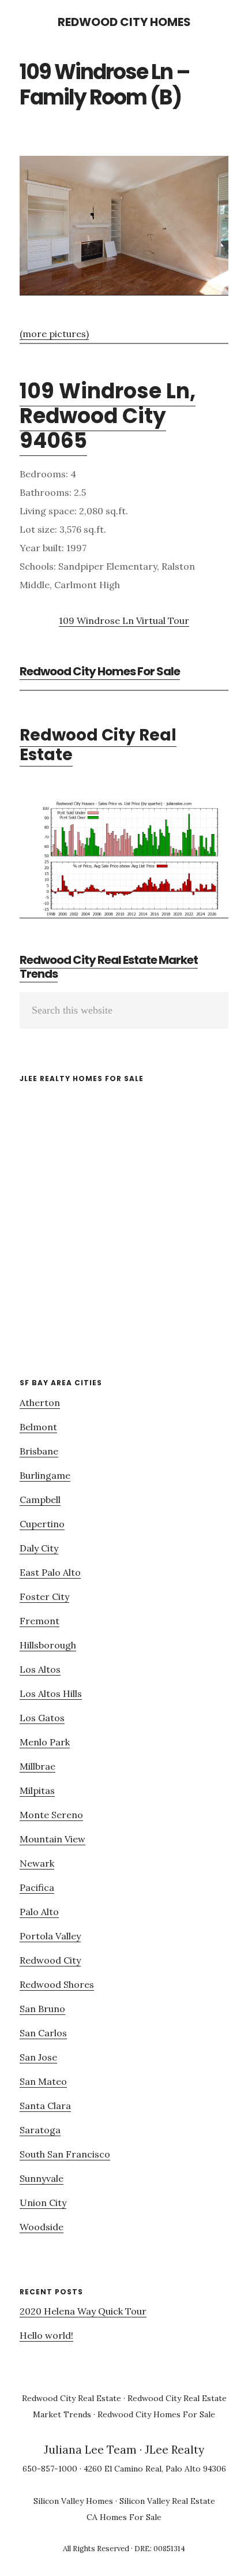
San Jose (38, 2057)
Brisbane (39, 1451)
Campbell (40, 1500)
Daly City (39, 1548)
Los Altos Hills (51, 1693)
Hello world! (46, 2335)
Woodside (42, 2227)
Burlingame (45, 1475)
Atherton (40, 1403)
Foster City (44, 1597)
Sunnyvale (42, 2178)
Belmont (38, 1427)
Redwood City (50, 1960)
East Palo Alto (50, 1572)
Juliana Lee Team (90, 2450)
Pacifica (37, 1887)
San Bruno (42, 2009)
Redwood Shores (57, 1984)
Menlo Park (45, 1742)
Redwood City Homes (124, 22)
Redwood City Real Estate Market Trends (109, 967)
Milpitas (37, 1790)
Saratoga (40, 2130)
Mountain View (52, 1839)
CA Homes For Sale (124, 2517)
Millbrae (37, 1766)
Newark (37, 1863)
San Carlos (43, 2033)
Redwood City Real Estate (98, 745)
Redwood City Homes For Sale (100, 671)
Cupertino (42, 1524)
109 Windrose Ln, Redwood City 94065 (108, 416)
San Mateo (43, 2081)
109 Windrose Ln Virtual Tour (124, 620)
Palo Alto (39, 1912)
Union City (43, 2203)
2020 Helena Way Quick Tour (83, 2311)
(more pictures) (54, 334)
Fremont (40, 1621)
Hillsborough (48, 1645)
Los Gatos (42, 1718)
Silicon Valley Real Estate (167, 2501)
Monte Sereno (51, 1815)
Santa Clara (45, 2106)
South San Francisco (65, 2154)
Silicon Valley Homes (73, 2501)
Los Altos (40, 1669)
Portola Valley (50, 1936)
